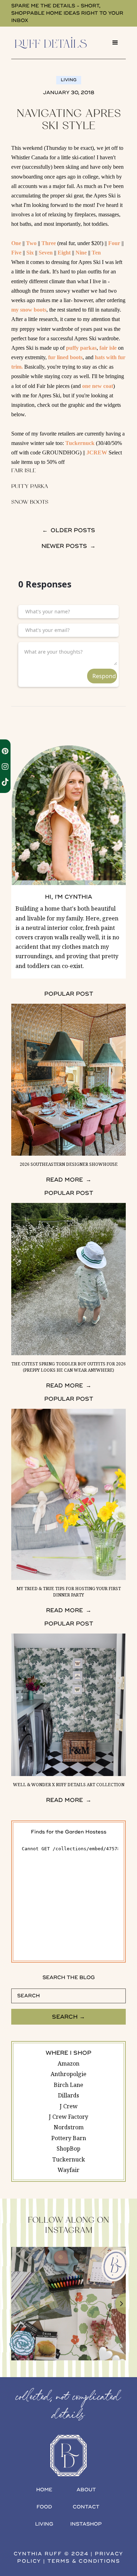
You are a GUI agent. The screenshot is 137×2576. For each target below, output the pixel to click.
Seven (46, 253)
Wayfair (68, 2170)
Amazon (68, 2063)
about (86, 2490)
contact (86, 2507)
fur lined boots (65, 357)
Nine (81, 253)
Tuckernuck (80, 443)
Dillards (68, 2095)
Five (16, 253)
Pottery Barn (69, 2138)
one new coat (98, 386)
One (16, 243)
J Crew (69, 2106)
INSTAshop (86, 2524)
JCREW (97, 452)
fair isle (108, 348)
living (44, 2524)
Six (30, 253)
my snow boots (29, 310)
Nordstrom (69, 2127)
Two (31, 243)
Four (114, 243)
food (44, 2507)
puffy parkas (81, 348)
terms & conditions (84, 2561)
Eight (64, 253)
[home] (58, 43)
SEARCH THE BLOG (69, 1978)
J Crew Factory (68, 2117)
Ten (96, 253)
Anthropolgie (68, 2074)
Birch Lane (68, 2085)
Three (49, 243)
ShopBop (68, 2149)
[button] (115, 43)
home (44, 2490)
